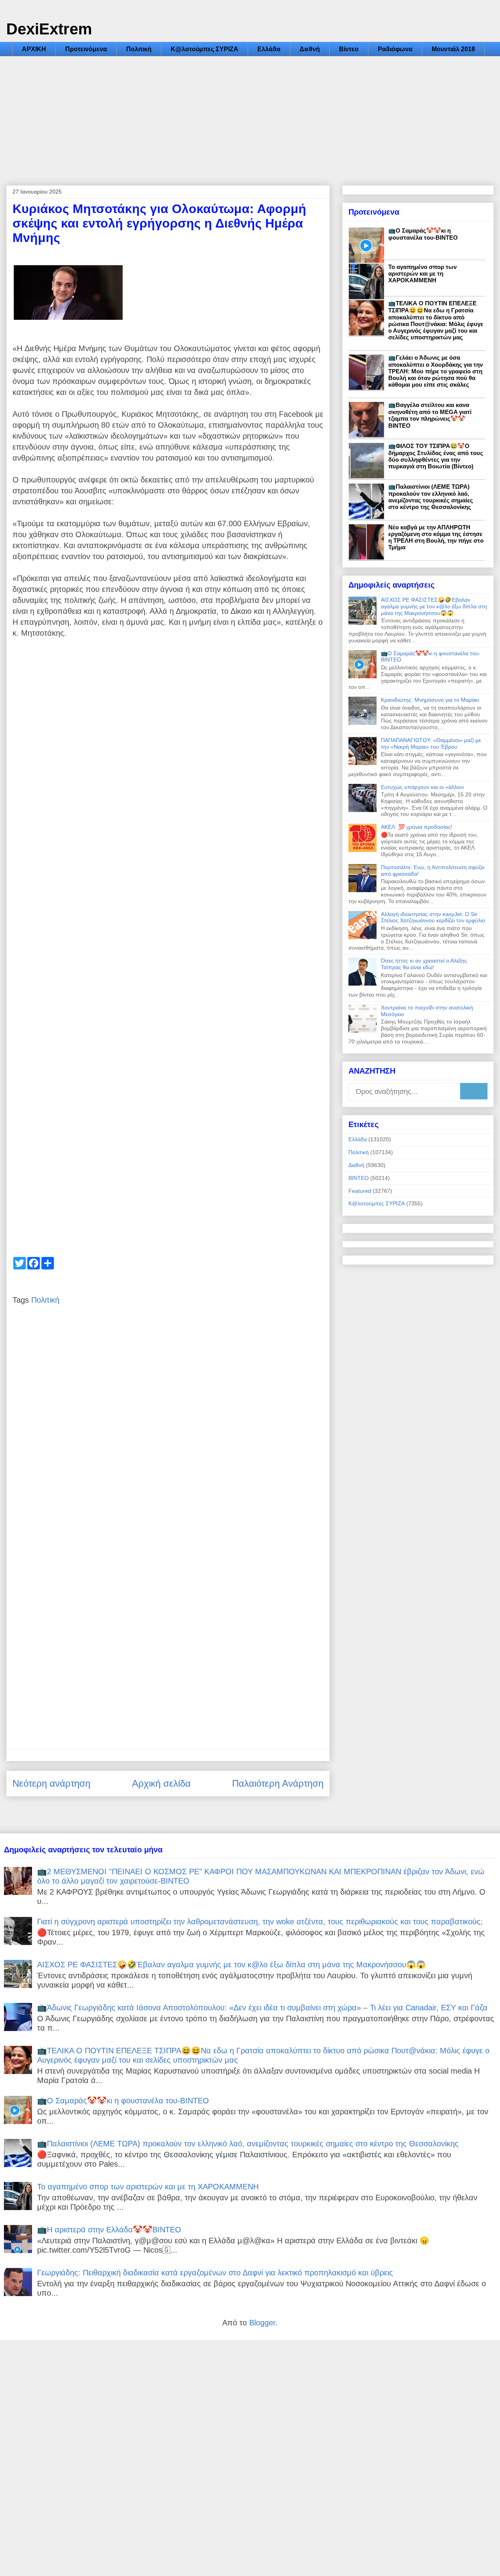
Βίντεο (349, 49)
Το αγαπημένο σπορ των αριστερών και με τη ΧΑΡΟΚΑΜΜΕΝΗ (422, 273)
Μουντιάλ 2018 (453, 49)
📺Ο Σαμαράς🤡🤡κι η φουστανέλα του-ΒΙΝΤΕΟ (423, 234)
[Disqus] (168, 1431)
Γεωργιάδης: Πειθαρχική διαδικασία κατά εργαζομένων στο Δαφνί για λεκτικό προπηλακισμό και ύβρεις (215, 2273)
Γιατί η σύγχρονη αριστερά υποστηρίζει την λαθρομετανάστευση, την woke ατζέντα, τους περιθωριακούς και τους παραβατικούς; (260, 1922)
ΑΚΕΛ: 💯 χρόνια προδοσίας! (417, 827)
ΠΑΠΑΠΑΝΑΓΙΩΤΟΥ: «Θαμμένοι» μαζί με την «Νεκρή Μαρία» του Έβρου (431, 743)
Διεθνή (310, 49)
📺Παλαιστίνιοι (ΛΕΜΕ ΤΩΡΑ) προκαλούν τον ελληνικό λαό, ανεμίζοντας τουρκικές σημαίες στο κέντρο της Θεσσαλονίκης (431, 497)
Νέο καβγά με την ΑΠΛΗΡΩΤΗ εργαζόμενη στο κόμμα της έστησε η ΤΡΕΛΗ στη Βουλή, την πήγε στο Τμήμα (436, 537)
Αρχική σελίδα (161, 1783)
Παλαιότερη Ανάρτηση (278, 1783)
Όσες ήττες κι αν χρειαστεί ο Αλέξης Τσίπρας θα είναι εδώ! (424, 964)
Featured (360, 1191)
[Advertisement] (250, 115)
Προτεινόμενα (86, 49)
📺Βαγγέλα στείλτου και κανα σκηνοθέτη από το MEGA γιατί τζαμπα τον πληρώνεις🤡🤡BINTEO (430, 415)
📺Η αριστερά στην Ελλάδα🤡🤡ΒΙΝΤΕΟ (109, 2230)
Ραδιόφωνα (395, 49)
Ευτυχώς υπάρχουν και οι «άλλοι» (423, 787)
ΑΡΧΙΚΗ (34, 49)
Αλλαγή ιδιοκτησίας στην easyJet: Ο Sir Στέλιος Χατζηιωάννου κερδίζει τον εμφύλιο (433, 917)
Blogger (262, 2323)
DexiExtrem (49, 29)
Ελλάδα (269, 49)
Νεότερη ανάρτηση (51, 1783)
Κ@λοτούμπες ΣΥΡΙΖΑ (204, 49)
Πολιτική (139, 49)
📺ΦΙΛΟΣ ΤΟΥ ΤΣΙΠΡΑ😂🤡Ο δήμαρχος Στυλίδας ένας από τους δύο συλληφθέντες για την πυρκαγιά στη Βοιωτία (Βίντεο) (436, 456)
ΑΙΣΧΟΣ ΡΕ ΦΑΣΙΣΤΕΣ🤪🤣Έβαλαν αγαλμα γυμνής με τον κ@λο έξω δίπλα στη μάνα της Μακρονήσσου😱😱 (434, 606)
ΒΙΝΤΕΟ (359, 1178)
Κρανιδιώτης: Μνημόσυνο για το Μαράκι (430, 700)
